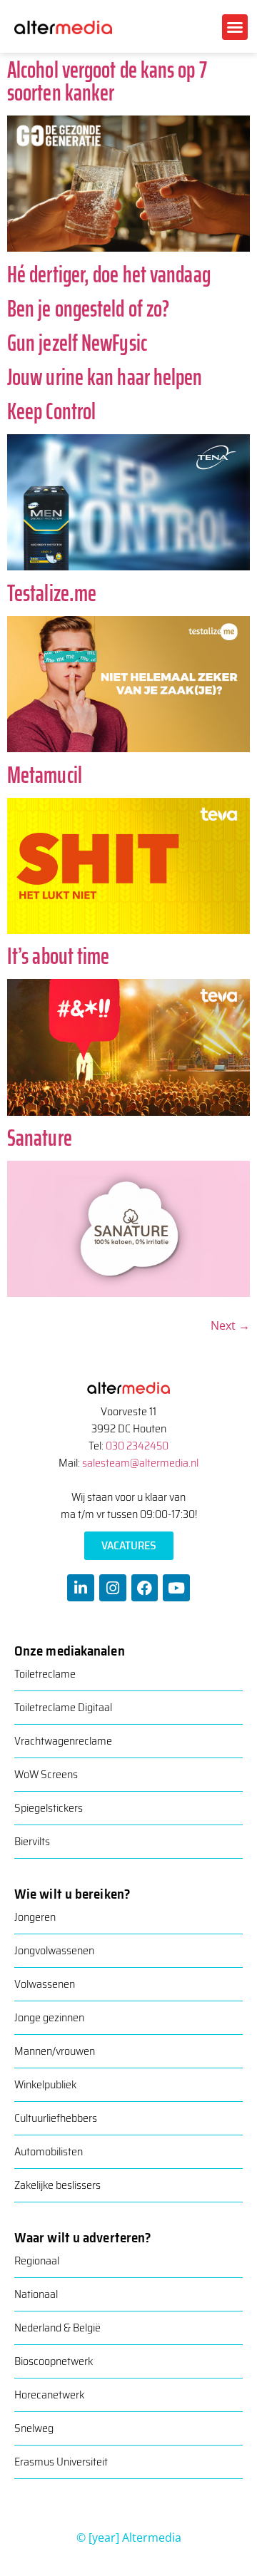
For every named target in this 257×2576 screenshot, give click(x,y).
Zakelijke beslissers (57, 2185)
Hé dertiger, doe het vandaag (109, 274)
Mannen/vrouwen (55, 2051)
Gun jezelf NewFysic (77, 343)
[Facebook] (145, 1588)
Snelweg (34, 2428)
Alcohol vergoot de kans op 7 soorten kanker (107, 81)
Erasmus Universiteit (61, 2462)
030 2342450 (137, 1446)
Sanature (40, 1138)
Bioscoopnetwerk (54, 2361)
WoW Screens (46, 1774)
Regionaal (37, 2261)
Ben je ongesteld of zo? (88, 309)
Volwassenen (45, 1984)
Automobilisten (49, 2151)
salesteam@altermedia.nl (140, 1463)
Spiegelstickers (49, 1808)
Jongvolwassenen (54, 1950)
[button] (235, 27)
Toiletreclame (45, 1674)
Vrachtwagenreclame (63, 1741)
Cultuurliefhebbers (56, 2118)
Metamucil (45, 775)
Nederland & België (57, 2328)
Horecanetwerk (49, 2395)
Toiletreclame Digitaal (63, 1707)
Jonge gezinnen (49, 2017)
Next (230, 1325)
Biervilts (32, 1841)
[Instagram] (113, 1588)
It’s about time (59, 956)
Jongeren (35, 1917)
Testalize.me (52, 593)
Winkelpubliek (45, 2084)
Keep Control (51, 411)
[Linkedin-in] (81, 1588)
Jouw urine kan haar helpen (105, 377)
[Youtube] (176, 1588)
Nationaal (36, 2294)
